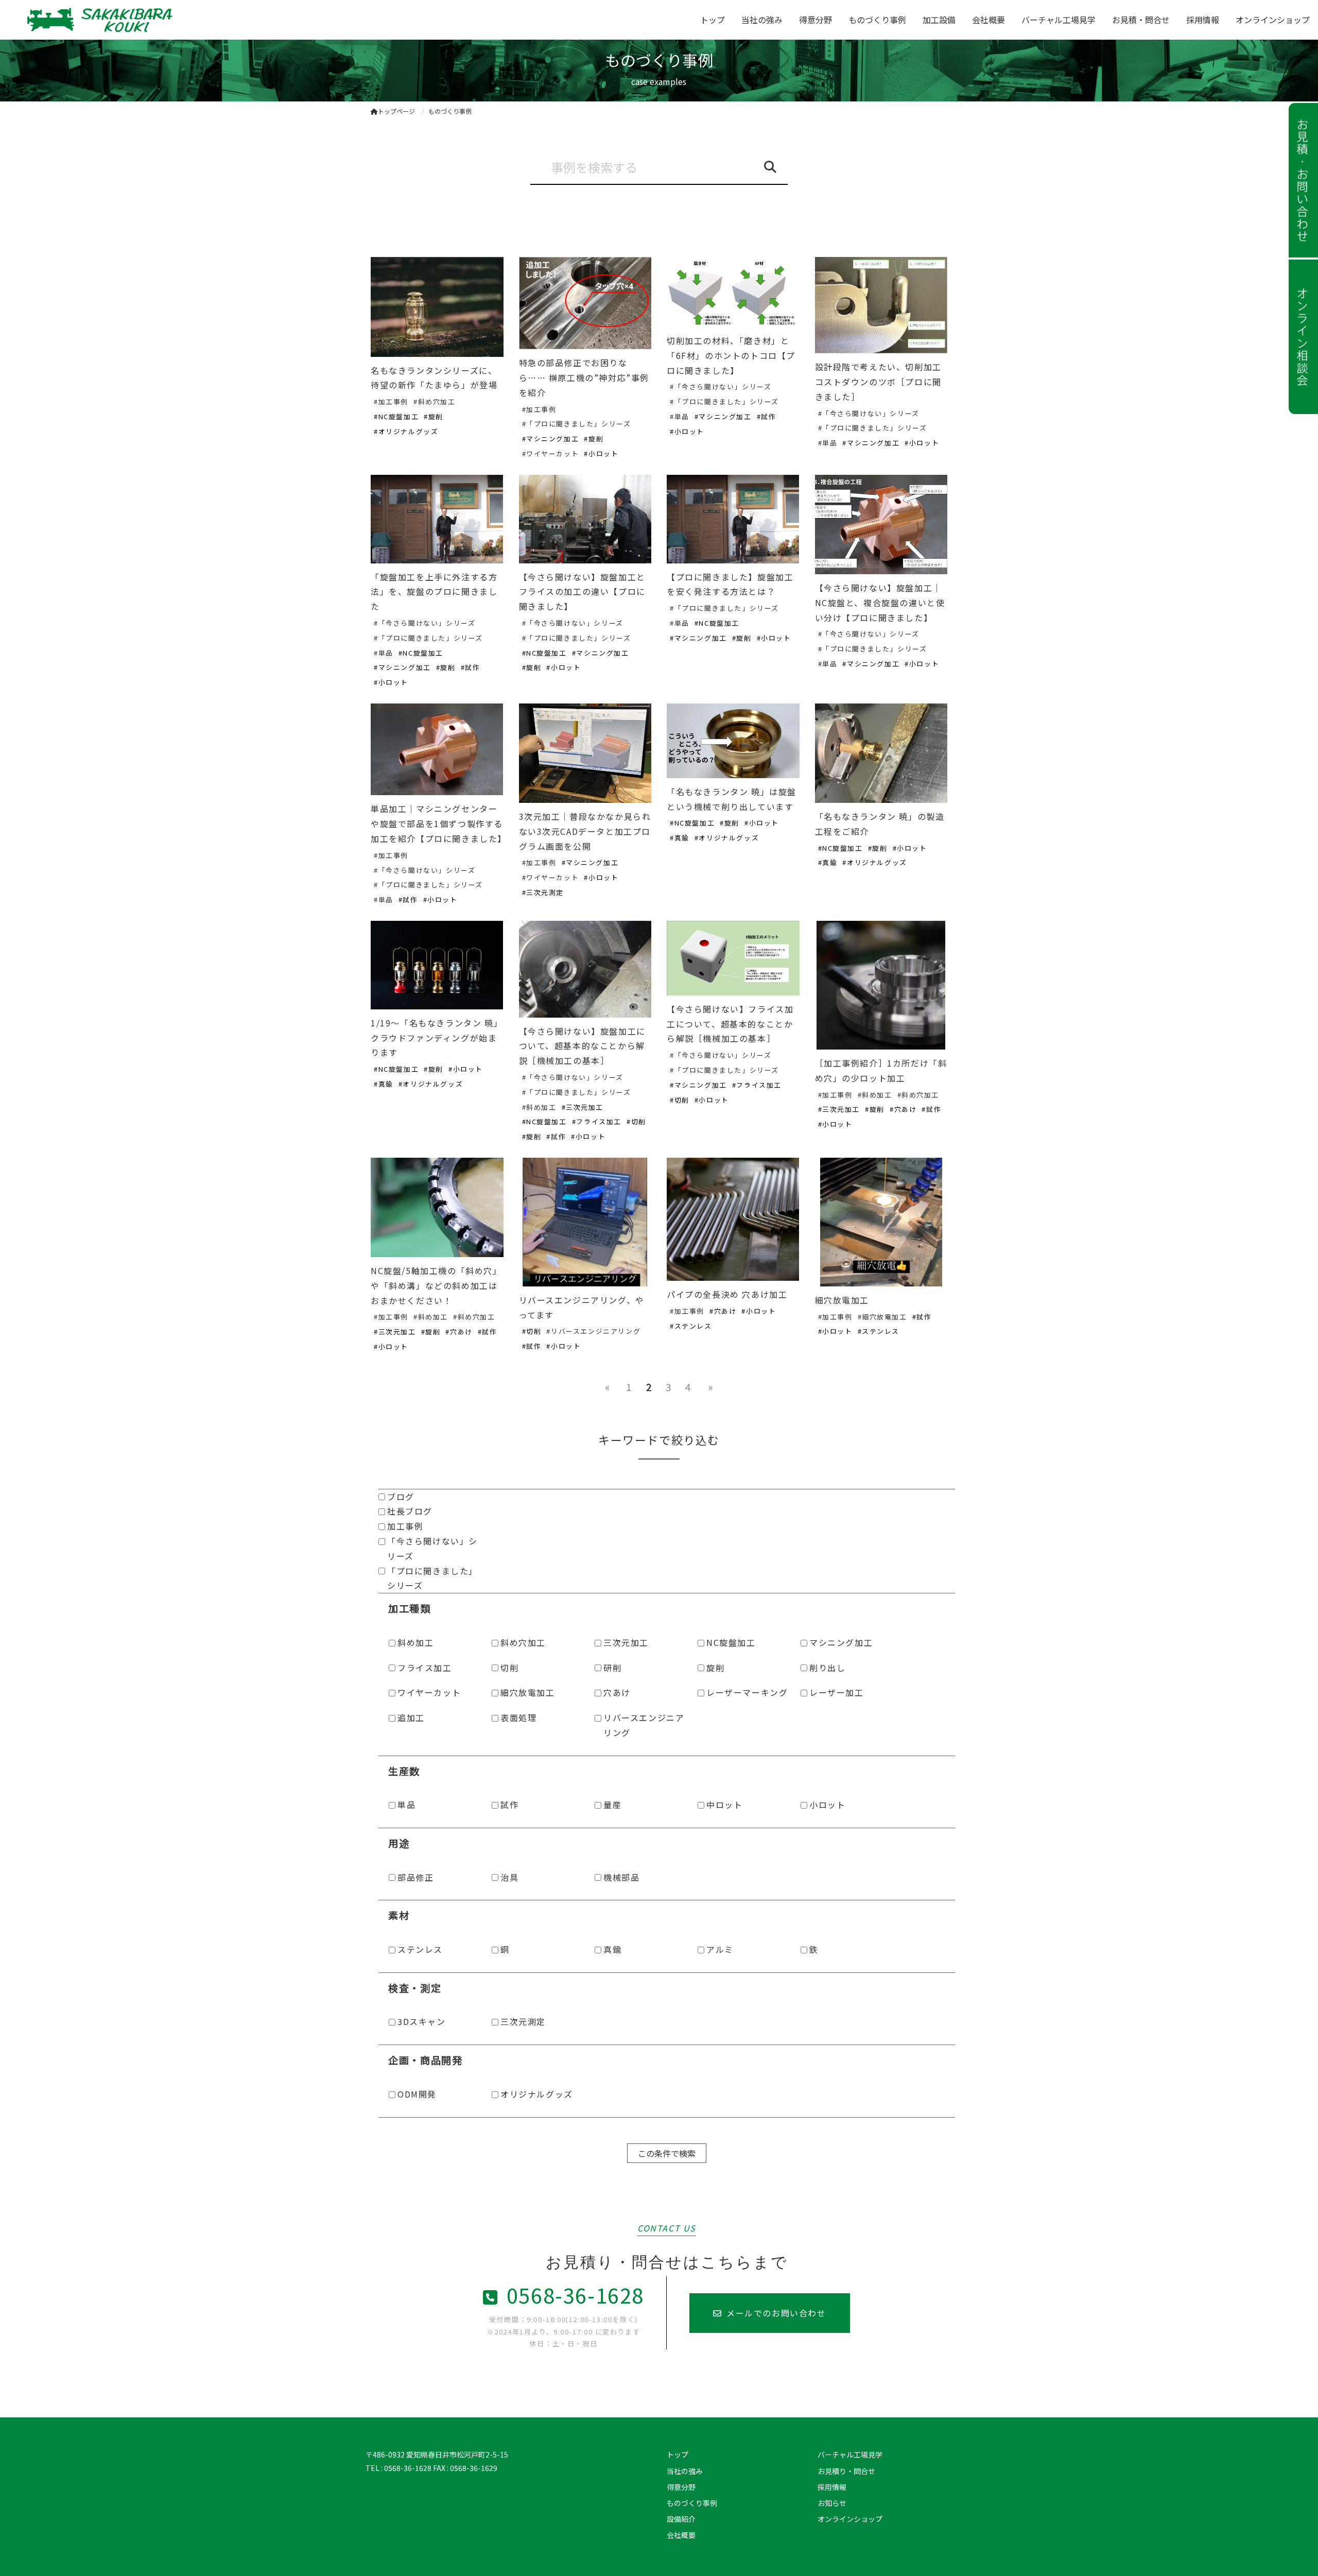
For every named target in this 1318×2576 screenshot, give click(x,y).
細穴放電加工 (842, 1300)
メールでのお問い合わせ (776, 2313)
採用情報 (1203, 20)
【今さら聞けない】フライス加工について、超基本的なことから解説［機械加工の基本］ (730, 1024)
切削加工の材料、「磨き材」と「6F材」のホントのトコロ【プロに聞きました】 (731, 355)
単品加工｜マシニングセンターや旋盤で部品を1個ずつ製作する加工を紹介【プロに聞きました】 (439, 823)
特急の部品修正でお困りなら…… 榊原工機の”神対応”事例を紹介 (584, 377)
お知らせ (832, 2503)
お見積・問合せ (1141, 20)
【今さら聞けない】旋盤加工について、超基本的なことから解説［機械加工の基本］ (582, 1046)
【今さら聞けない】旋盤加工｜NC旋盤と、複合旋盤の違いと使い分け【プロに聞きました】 (880, 603)
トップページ (396, 111)
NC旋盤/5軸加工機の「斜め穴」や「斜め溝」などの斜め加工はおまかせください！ (436, 1285)
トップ (713, 20)
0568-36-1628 (575, 2295)
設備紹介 (681, 2519)
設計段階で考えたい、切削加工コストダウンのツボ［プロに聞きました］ (878, 382)
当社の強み (762, 20)
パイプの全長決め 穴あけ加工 (727, 1294)
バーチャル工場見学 (1059, 20)
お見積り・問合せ (846, 2471)
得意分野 (816, 20)
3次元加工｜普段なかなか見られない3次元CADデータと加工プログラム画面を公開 (585, 831)
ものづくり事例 (877, 20)
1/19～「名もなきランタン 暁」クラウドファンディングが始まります (437, 1038)
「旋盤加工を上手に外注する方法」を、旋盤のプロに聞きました (434, 592)
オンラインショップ (1273, 20)
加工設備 (939, 20)
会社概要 (989, 20)
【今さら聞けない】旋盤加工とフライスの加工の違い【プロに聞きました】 (582, 592)
